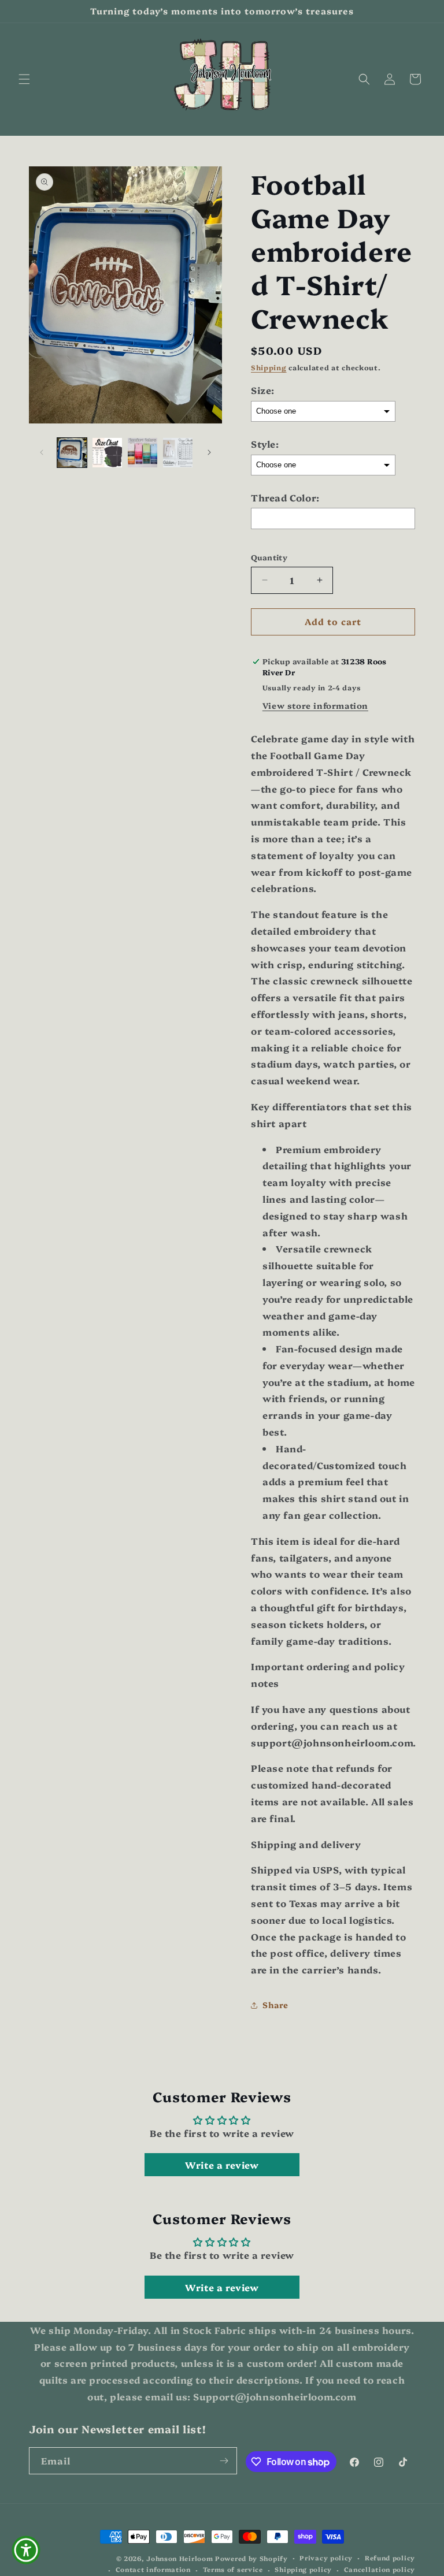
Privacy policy (326, 2558)
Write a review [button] (222, 2165)
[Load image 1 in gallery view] (72, 453)
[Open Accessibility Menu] (26, 2550)
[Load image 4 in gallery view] (178, 453)
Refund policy (390, 2558)
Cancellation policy (380, 2569)
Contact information (153, 2569)
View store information (315, 705)
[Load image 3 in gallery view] (143, 453)
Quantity (269, 557)
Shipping (269, 367)
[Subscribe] (224, 2461)
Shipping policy (303, 2569)
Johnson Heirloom (180, 2558)
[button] (24, 79)
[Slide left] (42, 452)
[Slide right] (209, 452)
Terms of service (233, 2569)
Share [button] (275, 2005)
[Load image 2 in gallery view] (107, 453)
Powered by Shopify (251, 2558)
